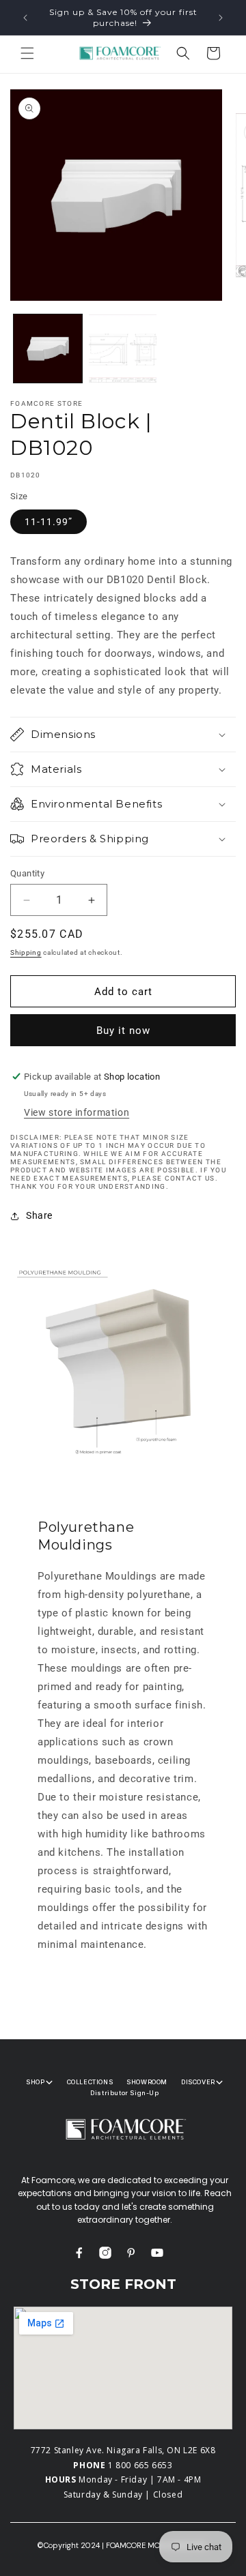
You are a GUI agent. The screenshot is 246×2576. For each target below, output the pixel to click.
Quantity (27, 873)
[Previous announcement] (25, 18)
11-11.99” (49, 522)
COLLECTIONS (90, 2082)
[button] (27, 53)
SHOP (35, 2082)
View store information (77, 1112)
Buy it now (123, 1031)
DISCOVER (198, 2082)
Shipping (26, 952)
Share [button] (39, 1215)
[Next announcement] (221, 18)
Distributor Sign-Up (124, 2093)
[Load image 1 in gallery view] (48, 349)
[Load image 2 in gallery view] (123, 349)
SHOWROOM (147, 2082)
